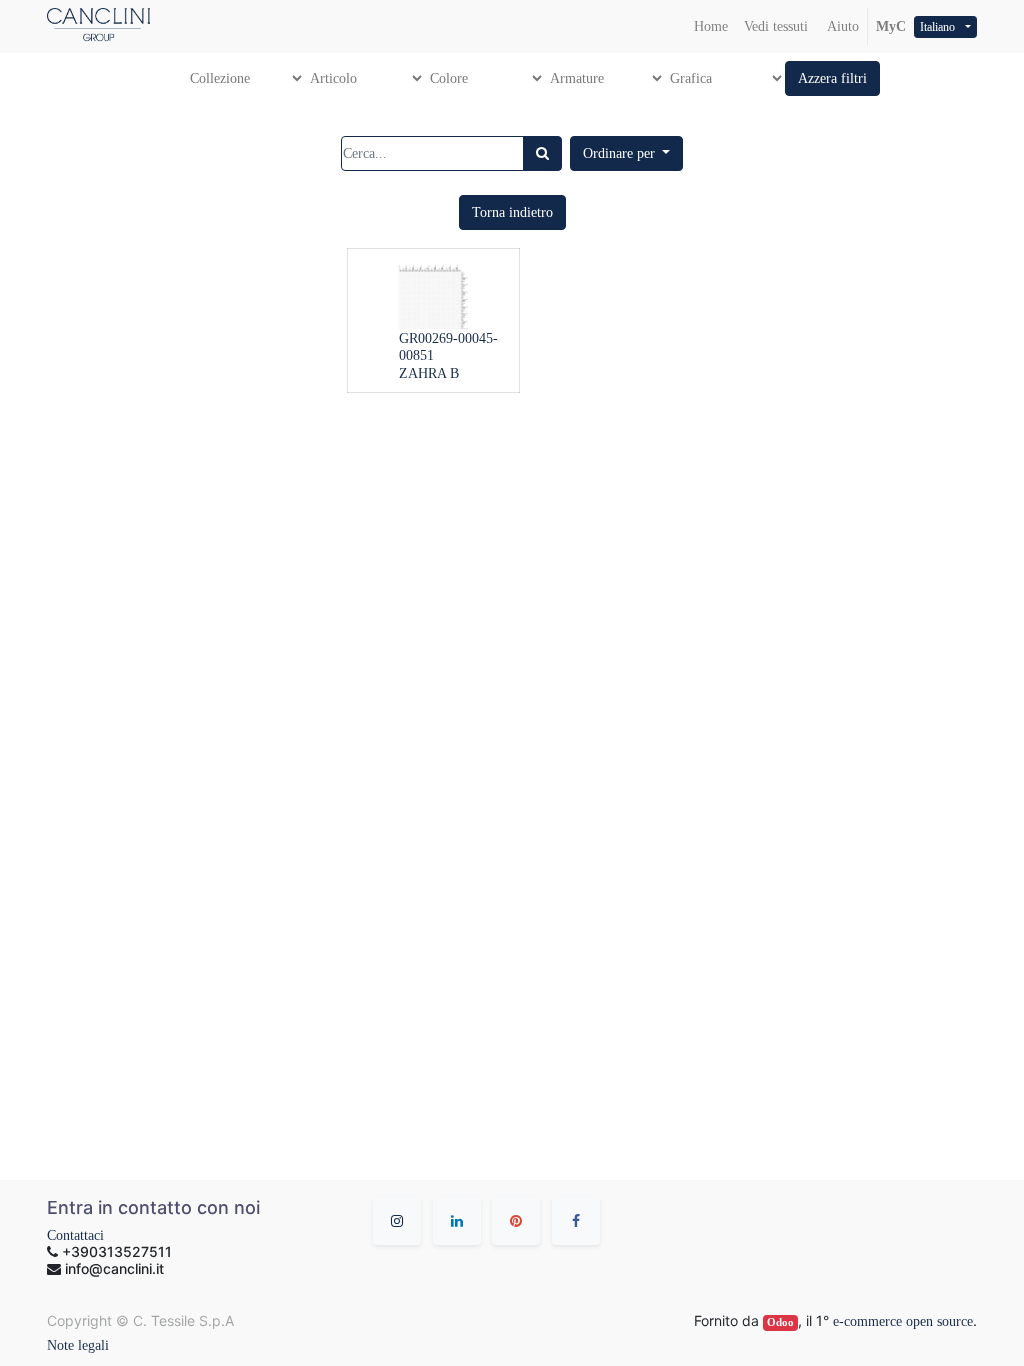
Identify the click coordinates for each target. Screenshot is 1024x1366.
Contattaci (75, 1235)
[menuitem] (711, 26)
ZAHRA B (429, 373)
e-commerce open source (903, 1321)
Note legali (78, 1345)
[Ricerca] (542, 153)
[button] (832, 78)
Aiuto (841, 26)
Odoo (780, 1322)
